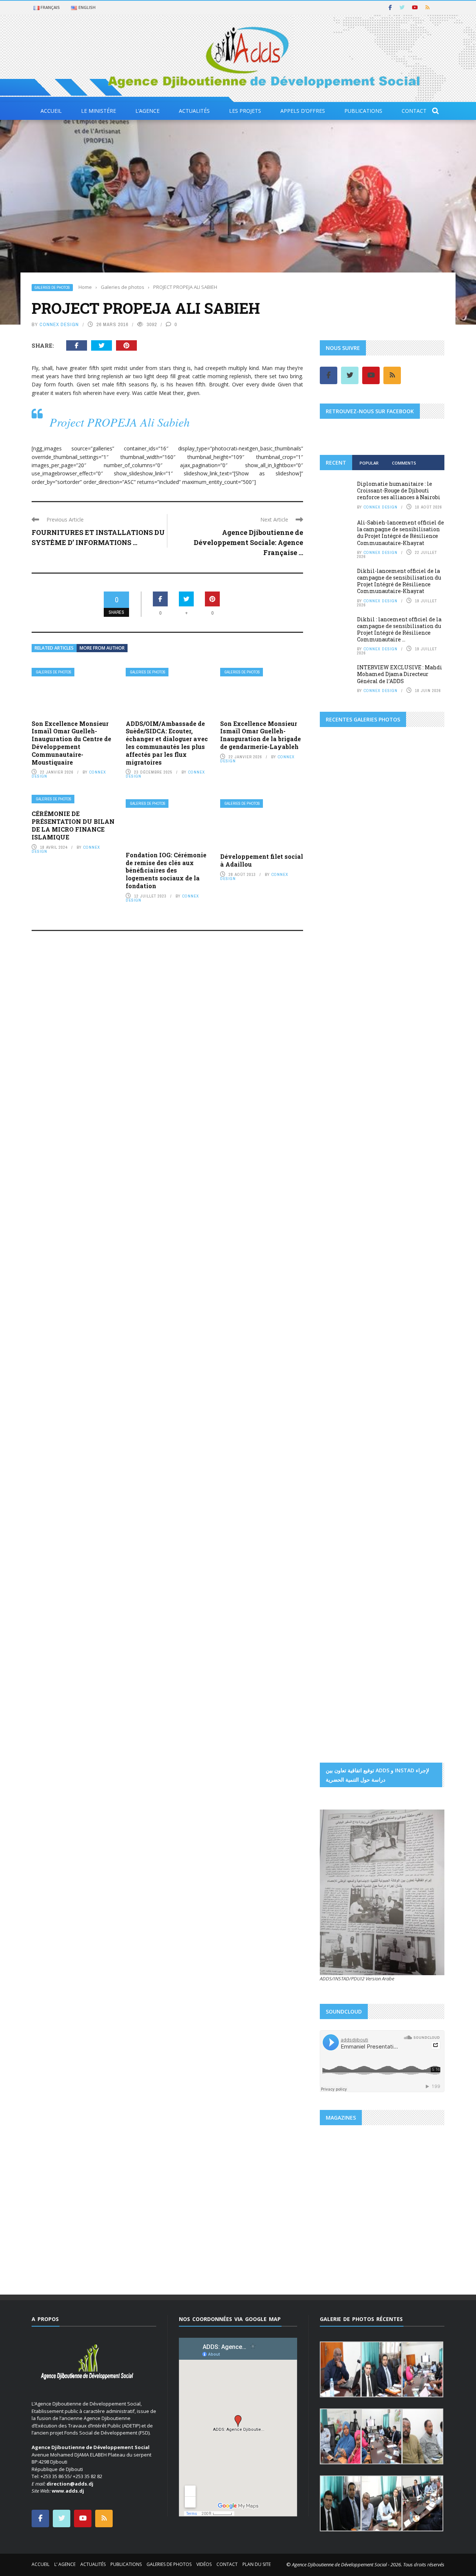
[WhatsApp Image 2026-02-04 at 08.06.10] (382, 1185)
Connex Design (59, 324)
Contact (414, 111)
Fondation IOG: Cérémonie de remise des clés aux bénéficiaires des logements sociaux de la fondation (166, 870)
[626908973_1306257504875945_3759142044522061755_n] (414, 1344)
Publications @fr (372, 2203)
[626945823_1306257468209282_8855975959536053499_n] (414, 1391)
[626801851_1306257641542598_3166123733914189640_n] (351, 1296)
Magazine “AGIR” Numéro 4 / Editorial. (378, 2221)
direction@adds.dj (70, 2484)
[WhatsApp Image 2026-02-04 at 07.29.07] (341, 1185)
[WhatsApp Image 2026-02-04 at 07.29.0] (424, 1152)
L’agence (147, 111)
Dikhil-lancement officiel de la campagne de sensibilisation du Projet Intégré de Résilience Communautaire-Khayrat (399, 581)
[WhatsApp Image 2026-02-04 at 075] (341, 1249)
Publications (363, 111)
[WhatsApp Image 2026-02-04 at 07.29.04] (382, 1120)
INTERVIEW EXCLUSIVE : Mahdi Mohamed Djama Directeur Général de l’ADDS (400, 674)
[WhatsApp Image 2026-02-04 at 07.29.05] (382, 1088)
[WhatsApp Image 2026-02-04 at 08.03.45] (341, 1088)
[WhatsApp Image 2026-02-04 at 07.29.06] (341, 1152)
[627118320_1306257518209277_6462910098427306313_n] (414, 1439)
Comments (404, 463)
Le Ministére (99, 111)
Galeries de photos (52, 288)
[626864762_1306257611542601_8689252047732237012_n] (414, 1296)
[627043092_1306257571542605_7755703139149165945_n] (351, 1439)
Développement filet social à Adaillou (262, 860)
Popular (369, 463)
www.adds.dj (68, 2491)
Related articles (54, 648)
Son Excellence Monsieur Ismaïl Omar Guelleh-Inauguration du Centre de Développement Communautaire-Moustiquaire (71, 743)
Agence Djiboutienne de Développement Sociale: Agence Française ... (248, 542)
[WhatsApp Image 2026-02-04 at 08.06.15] (424, 1217)
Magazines (340, 2203)
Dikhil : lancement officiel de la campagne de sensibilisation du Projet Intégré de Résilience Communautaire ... (399, 629)
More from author (102, 648)
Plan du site (257, 2564)
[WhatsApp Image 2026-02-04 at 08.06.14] (382, 1217)
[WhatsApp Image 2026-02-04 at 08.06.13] (341, 1217)
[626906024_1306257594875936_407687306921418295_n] (351, 1344)
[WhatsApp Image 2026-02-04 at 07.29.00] (424, 1088)
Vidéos (204, 2564)
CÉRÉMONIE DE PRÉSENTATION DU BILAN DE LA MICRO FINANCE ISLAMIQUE (73, 825)
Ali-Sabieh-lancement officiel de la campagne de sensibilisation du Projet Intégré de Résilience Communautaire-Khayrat (401, 533)
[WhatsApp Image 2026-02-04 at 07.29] (382, 1152)
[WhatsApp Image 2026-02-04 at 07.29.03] (424, 1120)
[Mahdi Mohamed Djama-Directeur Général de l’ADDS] (382, 920)
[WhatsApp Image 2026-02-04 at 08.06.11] (424, 1185)
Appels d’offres (303, 111)
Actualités (194, 111)
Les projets (245, 111)
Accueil (51, 111)
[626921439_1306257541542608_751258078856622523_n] (351, 1391)
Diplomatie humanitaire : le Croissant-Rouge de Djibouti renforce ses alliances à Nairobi (399, 490)
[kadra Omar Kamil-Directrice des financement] (341, 953)
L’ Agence (65, 2564)
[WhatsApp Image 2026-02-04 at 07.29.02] (341, 1120)
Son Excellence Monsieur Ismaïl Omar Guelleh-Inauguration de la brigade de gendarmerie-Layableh (260, 735)
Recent (336, 463)
